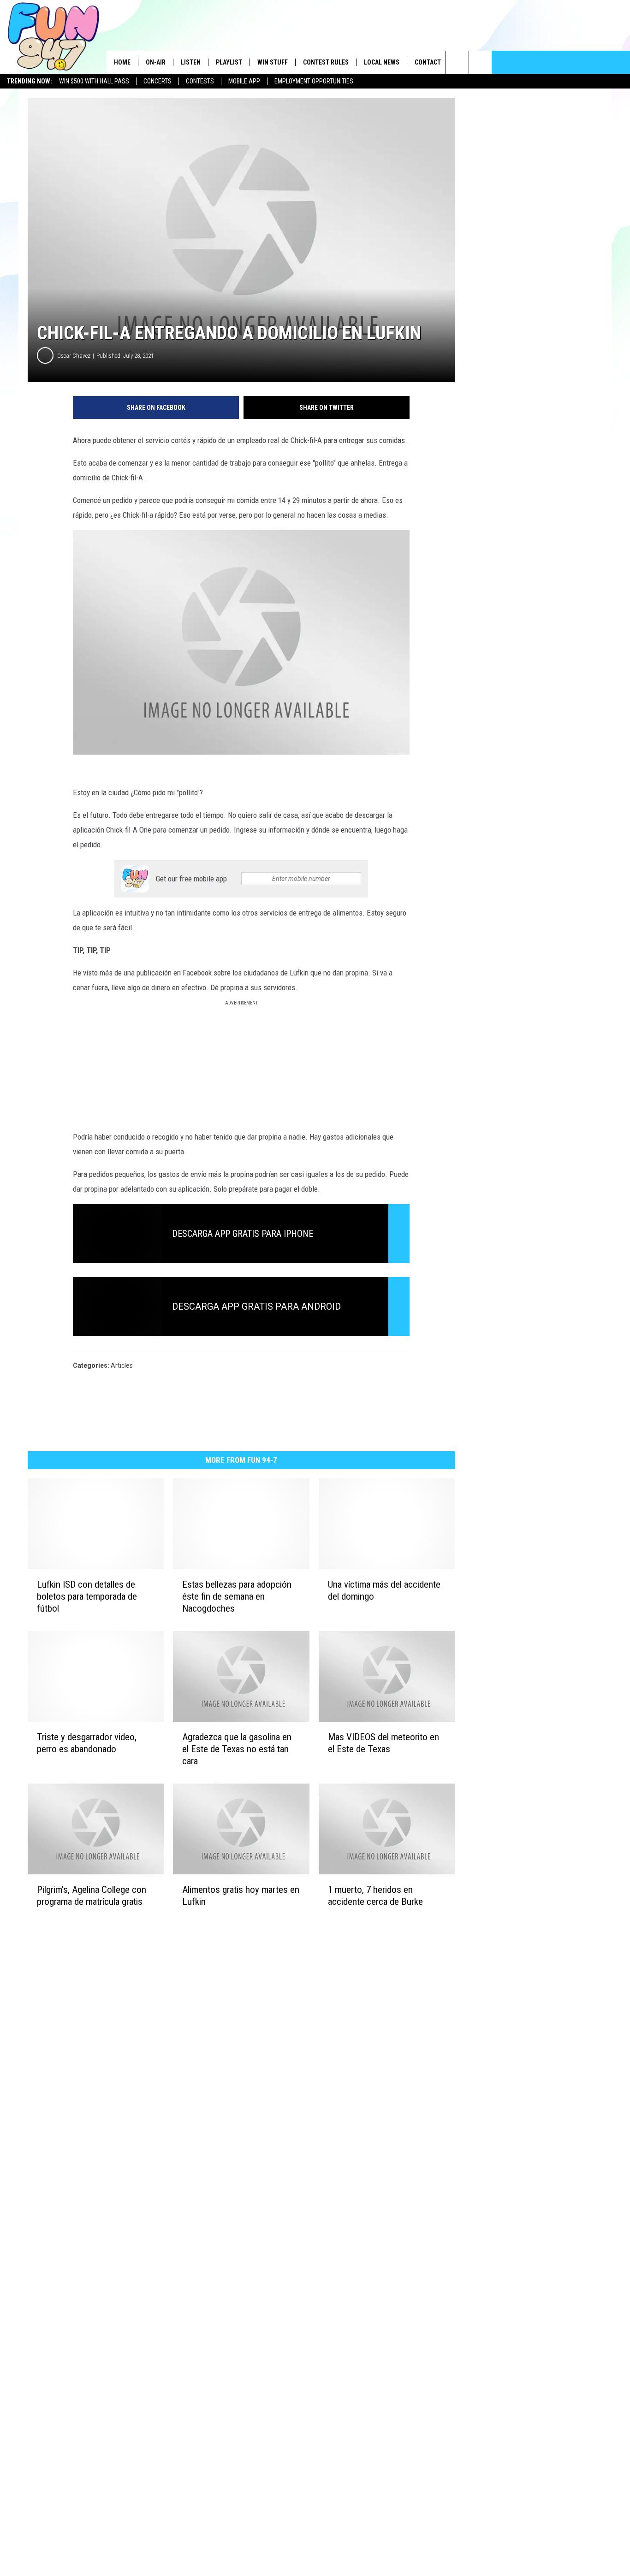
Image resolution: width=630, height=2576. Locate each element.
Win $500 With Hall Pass (94, 81)
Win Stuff (273, 62)
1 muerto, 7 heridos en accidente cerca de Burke (375, 1896)
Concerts (157, 81)
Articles (122, 1365)
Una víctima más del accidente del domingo (384, 1590)
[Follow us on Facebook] (480, 62)
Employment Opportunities (314, 81)
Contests (200, 81)
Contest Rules (326, 62)
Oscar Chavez (74, 356)
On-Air (156, 62)
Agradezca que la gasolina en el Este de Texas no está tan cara (237, 1749)
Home (122, 62)
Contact (428, 62)
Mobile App (244, 81)
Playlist (229, 62)
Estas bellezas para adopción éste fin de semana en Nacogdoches (237, 1596)
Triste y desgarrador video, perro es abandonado (87, 1743)
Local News (382, 62)
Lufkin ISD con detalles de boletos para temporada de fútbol (87, 1596)
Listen (191, 62)
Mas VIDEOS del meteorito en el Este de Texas (383, 1743)
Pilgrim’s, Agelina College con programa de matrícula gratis (92, 1896)
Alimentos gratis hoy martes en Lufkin (241, 1896)
